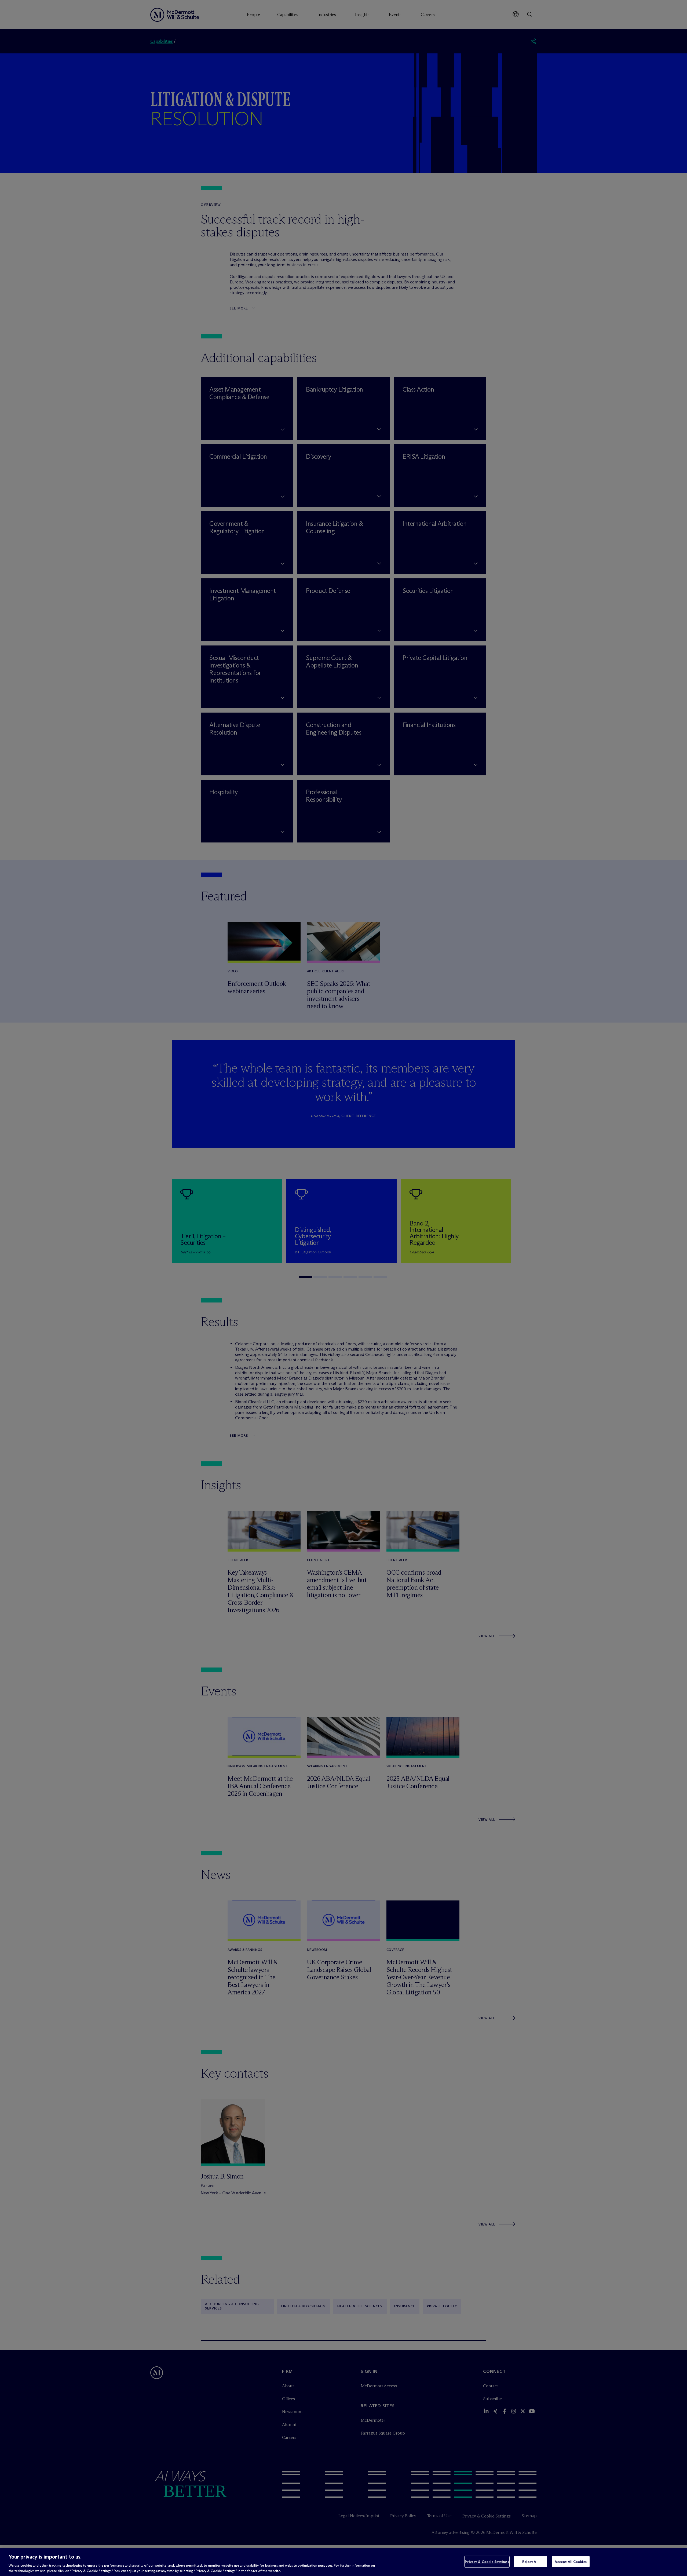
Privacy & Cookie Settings (487, 2562)
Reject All (530, 2562)
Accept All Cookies (571, 2562)
